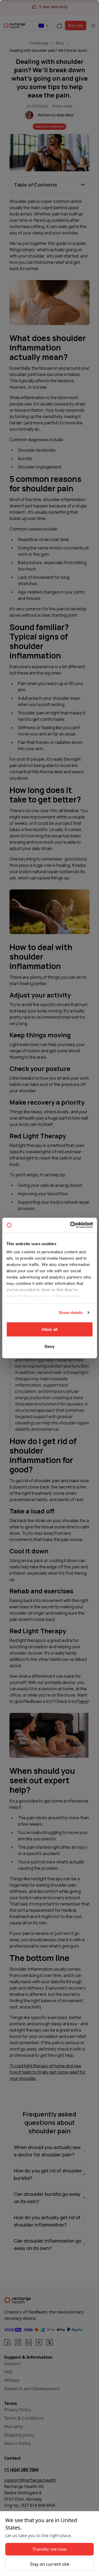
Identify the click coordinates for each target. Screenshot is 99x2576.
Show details (71, 1313)
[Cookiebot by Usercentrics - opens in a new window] (70, 1225)
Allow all (49, 1329)
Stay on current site (50, 2564)
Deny (49, 1346)
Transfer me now (49, 2549)
